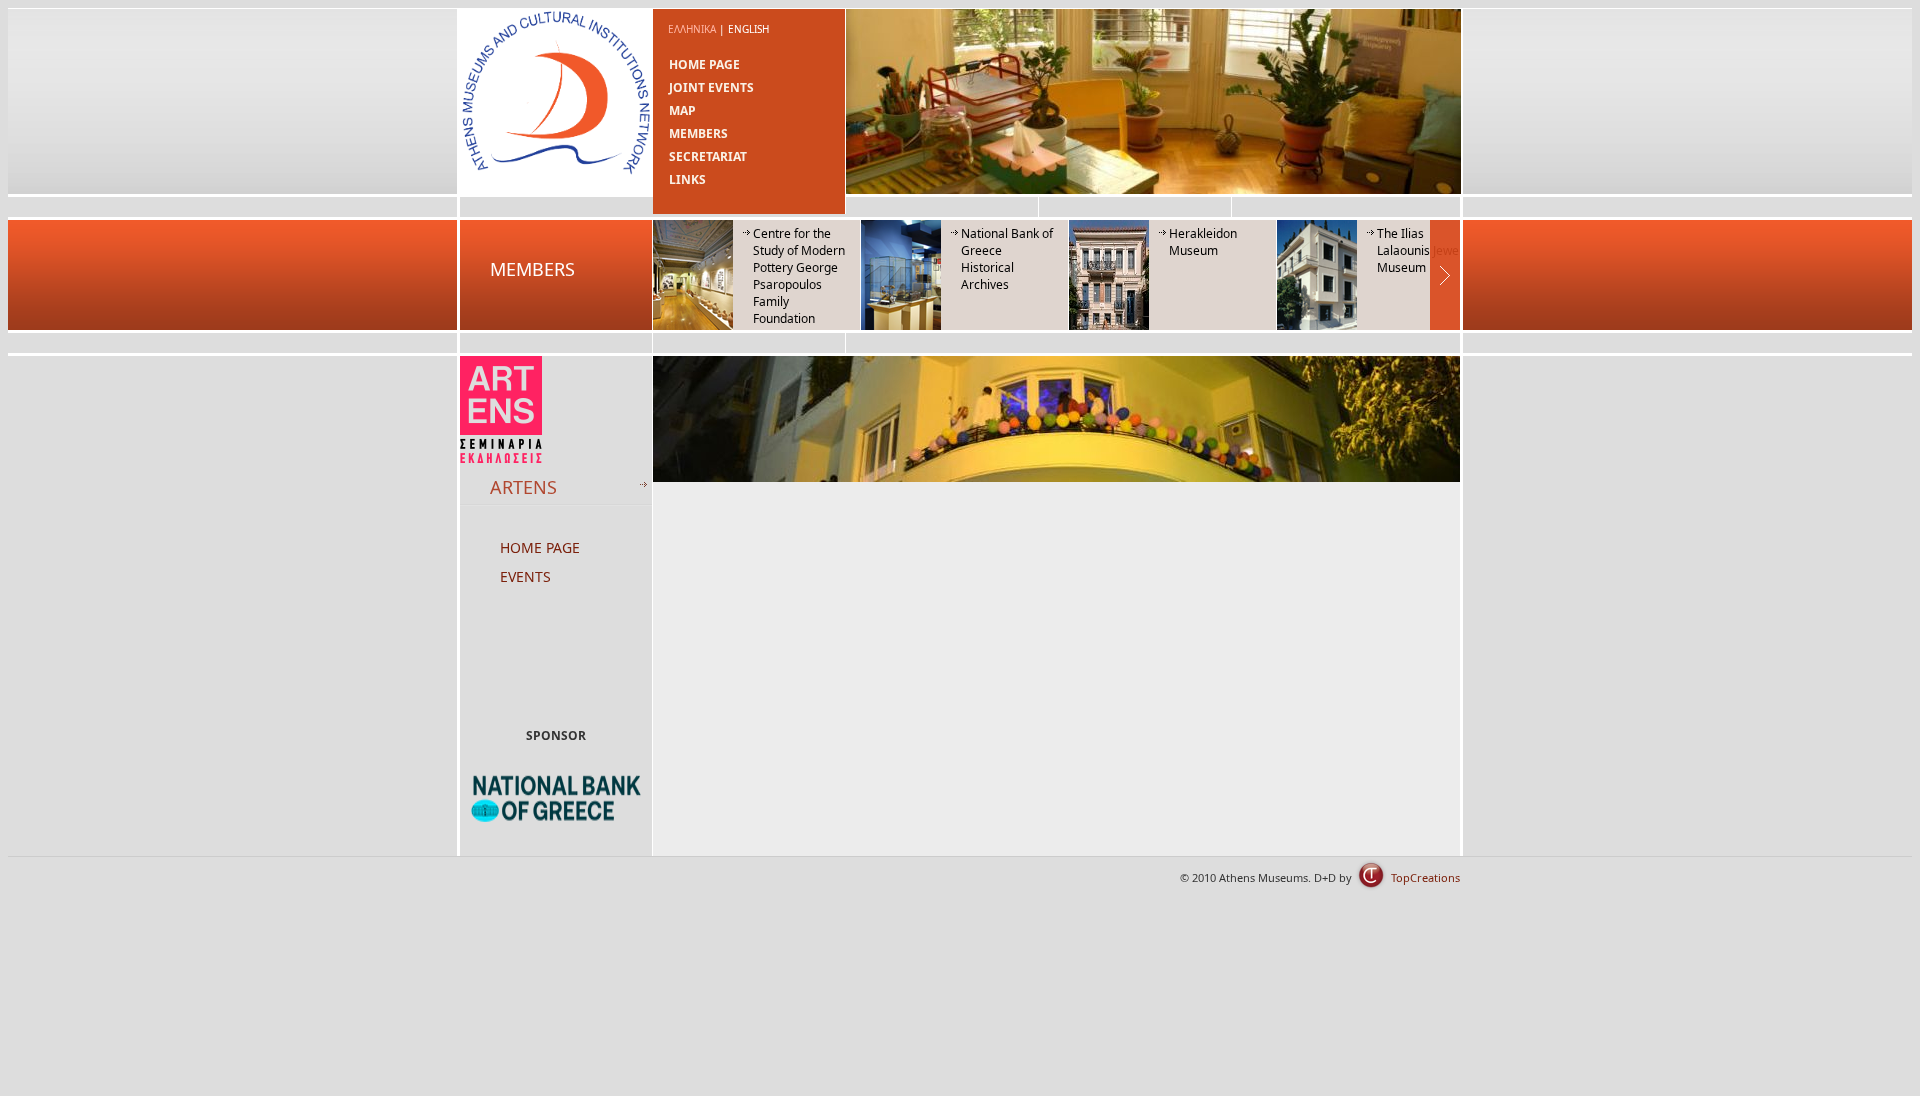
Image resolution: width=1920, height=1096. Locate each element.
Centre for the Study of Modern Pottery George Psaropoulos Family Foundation (799, 276)
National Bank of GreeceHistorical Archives (1007, 259)
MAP (682, 110)
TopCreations (1425, 877)
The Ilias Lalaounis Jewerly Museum (1425, 250)
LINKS (687, 179)
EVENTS (525, 576)
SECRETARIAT (708, 156)
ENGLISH (748, 29)
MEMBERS (698, 133)
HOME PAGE (704, 64)
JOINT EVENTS (711, 87)
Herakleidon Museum (1203, 242)
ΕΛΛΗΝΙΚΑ (692, 29)
